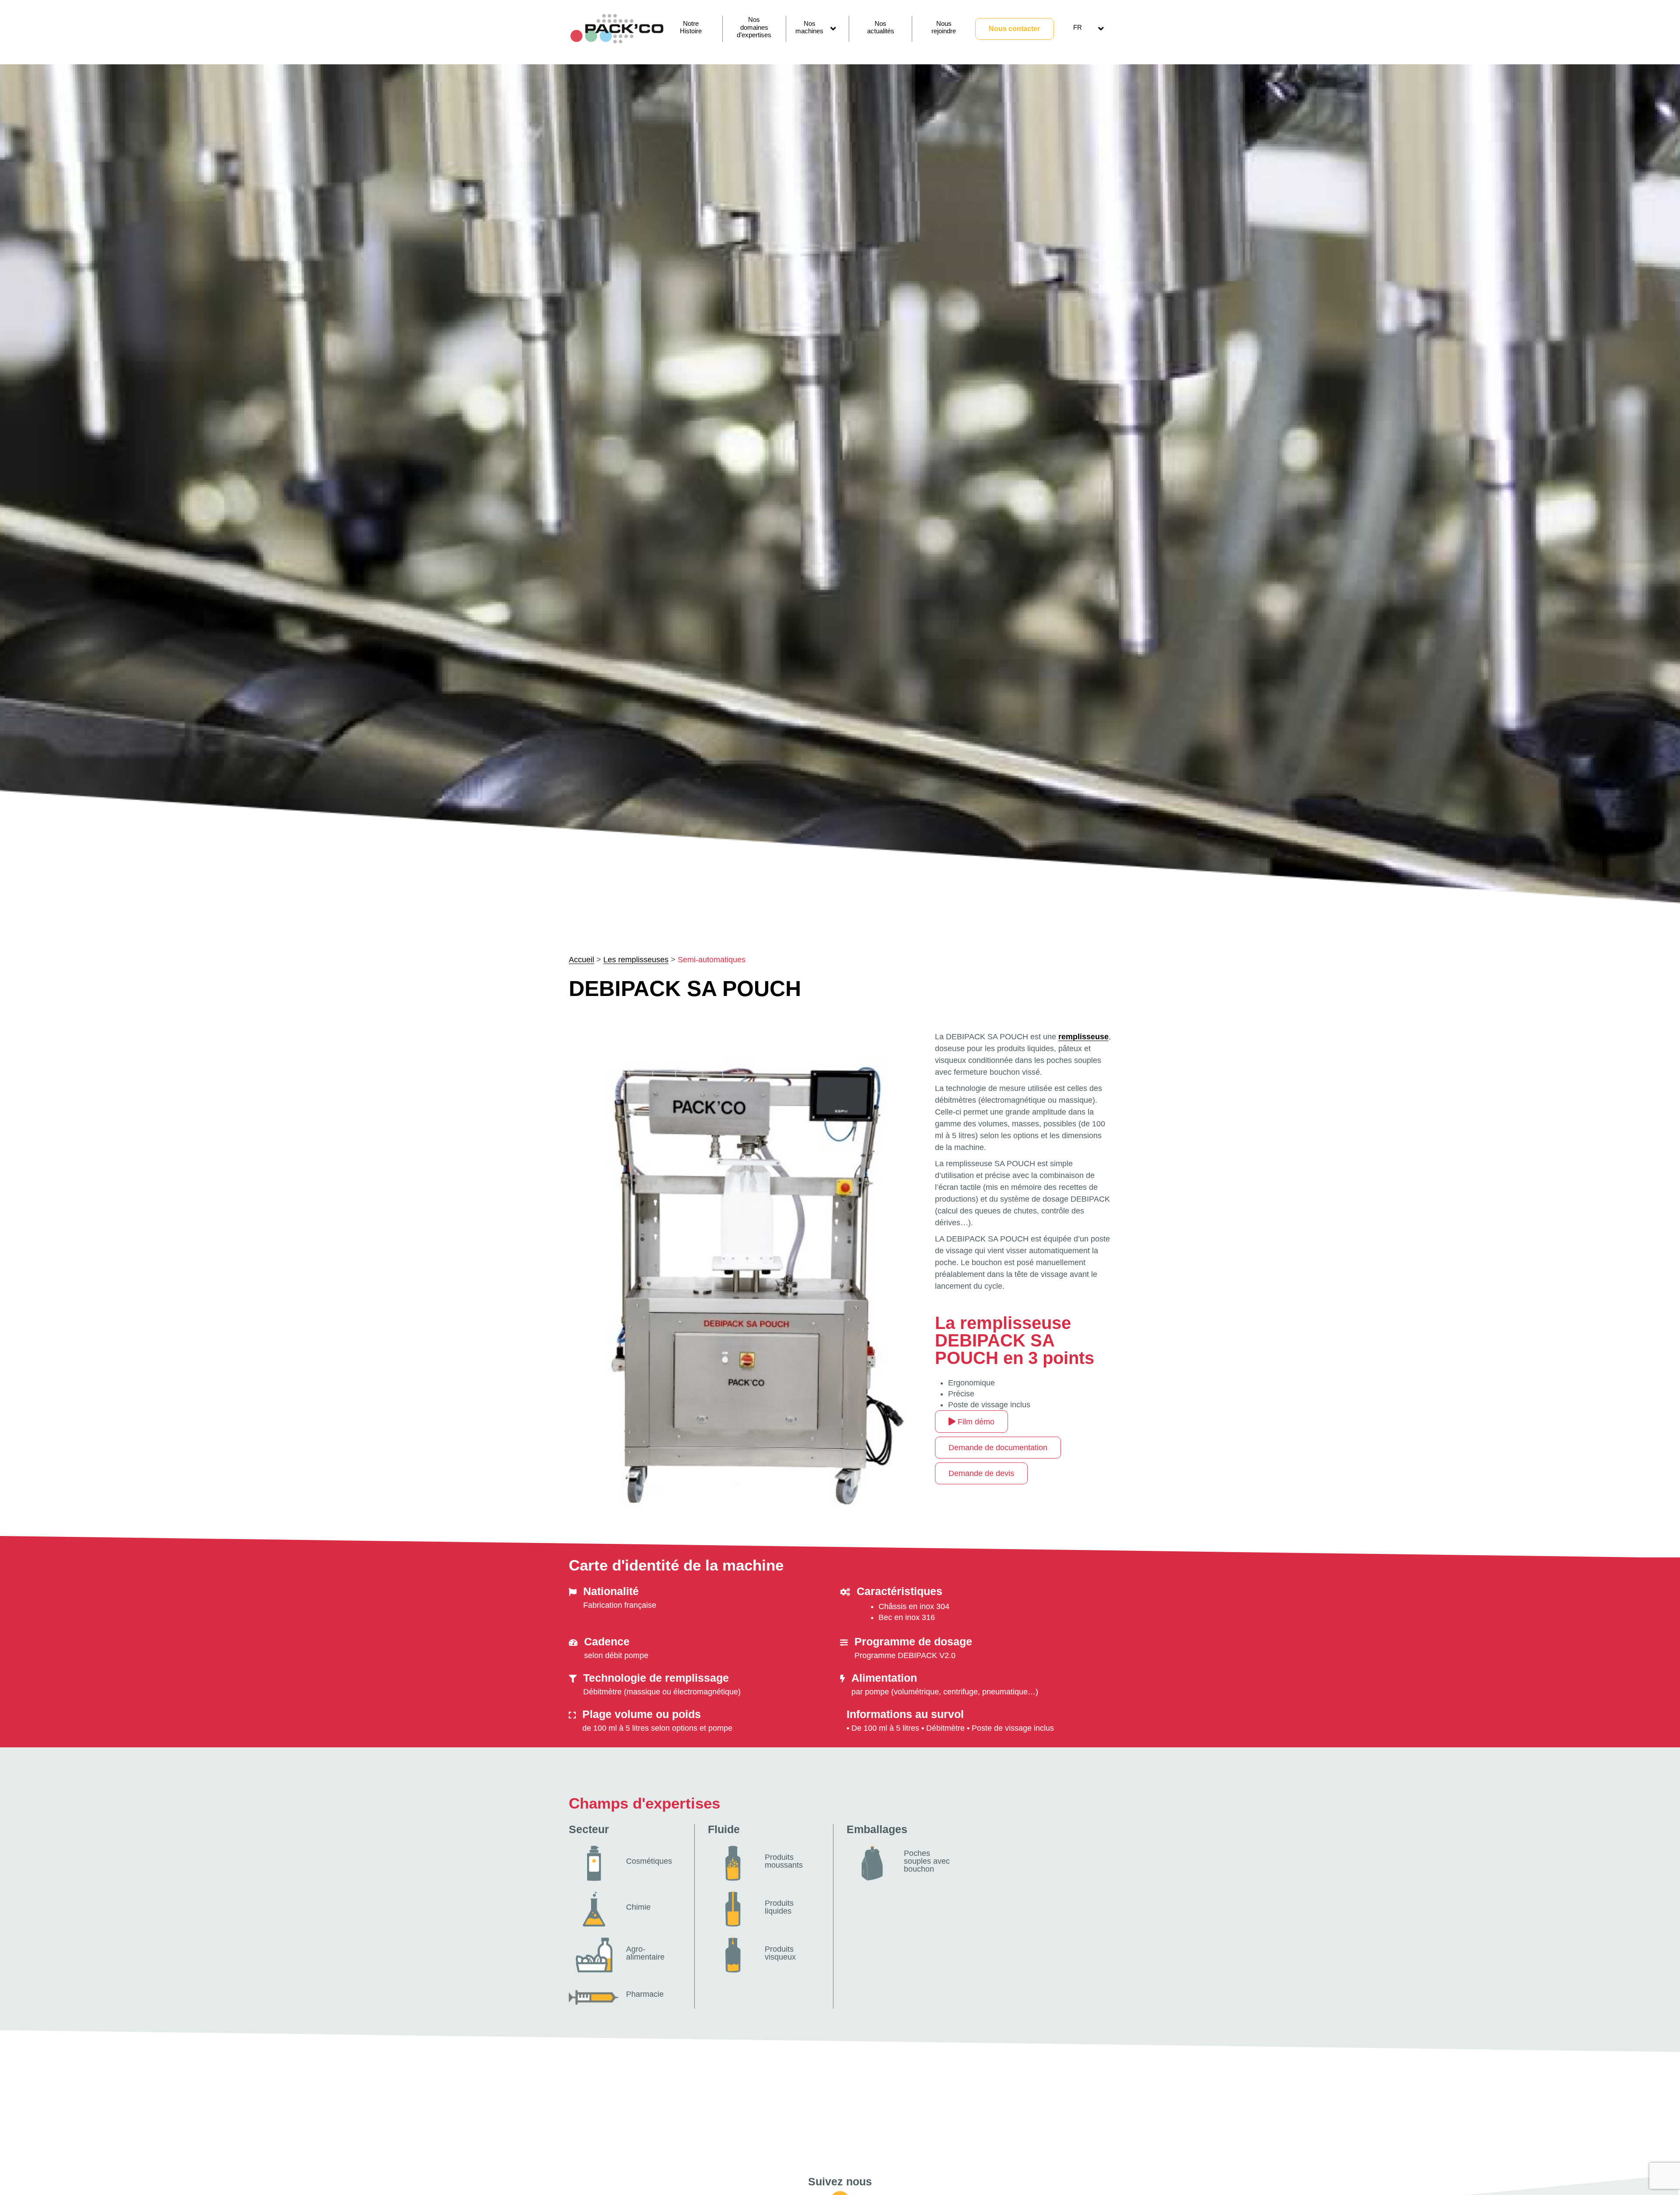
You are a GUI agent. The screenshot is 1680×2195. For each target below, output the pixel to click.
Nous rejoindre (944, 27)
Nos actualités (881, 27)
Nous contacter (1014, 29)
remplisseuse (1083, 1037)
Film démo (975, 1422)
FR (1078, 27)
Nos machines (809, 27)
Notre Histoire (691, 27)
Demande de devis (981, 1473)
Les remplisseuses (636, 960)
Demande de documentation (998, 1448)
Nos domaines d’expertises (754, 27)
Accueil (581, 960)
